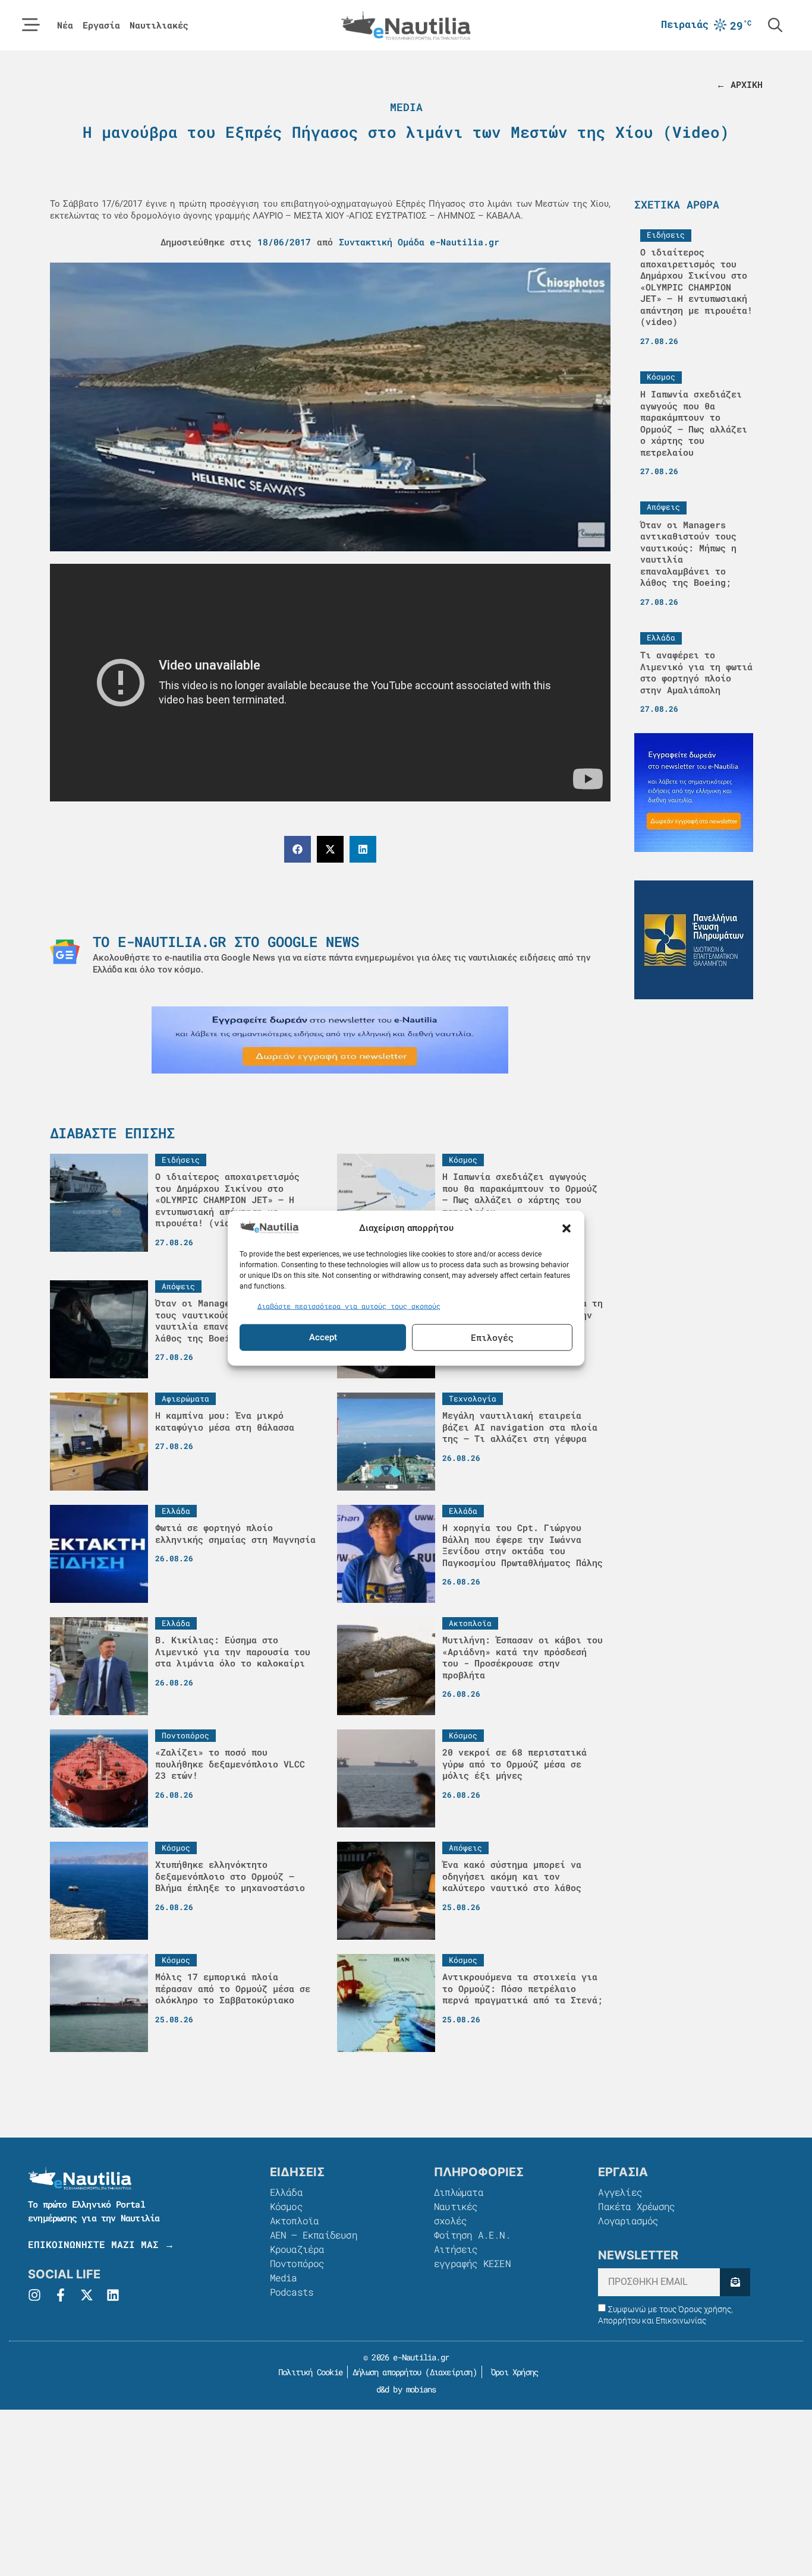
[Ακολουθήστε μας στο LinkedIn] (113, 2295)
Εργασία (101, 25)
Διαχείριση (451, 2372)
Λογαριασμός (628, 2220)
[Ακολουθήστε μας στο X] (87, 2295)
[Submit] (735, 2282)
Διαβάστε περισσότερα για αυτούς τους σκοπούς (349, 1306)
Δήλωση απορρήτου (387, 2372)
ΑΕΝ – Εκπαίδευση (314, 2235)
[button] (566, 1228)
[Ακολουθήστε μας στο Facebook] (61, 2295)
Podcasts (292, 2292)
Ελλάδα (286, 2192)
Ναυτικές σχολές (456, 2213)
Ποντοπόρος (297, 2263)
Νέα (65, 25)
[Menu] (31, 25)
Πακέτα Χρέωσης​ (636, 2206)
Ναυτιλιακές (159, 25)
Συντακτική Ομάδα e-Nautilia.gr (419, 242)
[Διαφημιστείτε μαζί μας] (330, 1040)
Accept (323, 1337)
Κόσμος (286, 2206)
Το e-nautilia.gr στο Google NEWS (226, 942)
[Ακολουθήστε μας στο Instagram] (34, 2295)
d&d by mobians (406, 2389)
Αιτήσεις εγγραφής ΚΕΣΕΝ (472, 2256)
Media (406, 107)
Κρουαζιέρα (297, 2249)
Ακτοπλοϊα (295, 2220)
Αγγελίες (620, 2192)
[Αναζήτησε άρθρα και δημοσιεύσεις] (775, 25)
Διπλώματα (459, 2192)
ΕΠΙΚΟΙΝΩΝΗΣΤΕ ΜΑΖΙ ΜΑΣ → (101, 2244)
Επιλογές (492, 1337)
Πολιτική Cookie (308, 2372)
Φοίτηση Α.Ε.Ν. (472, 2235)
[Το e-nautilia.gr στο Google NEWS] (65, 952)
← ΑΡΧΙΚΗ (739, 84)
